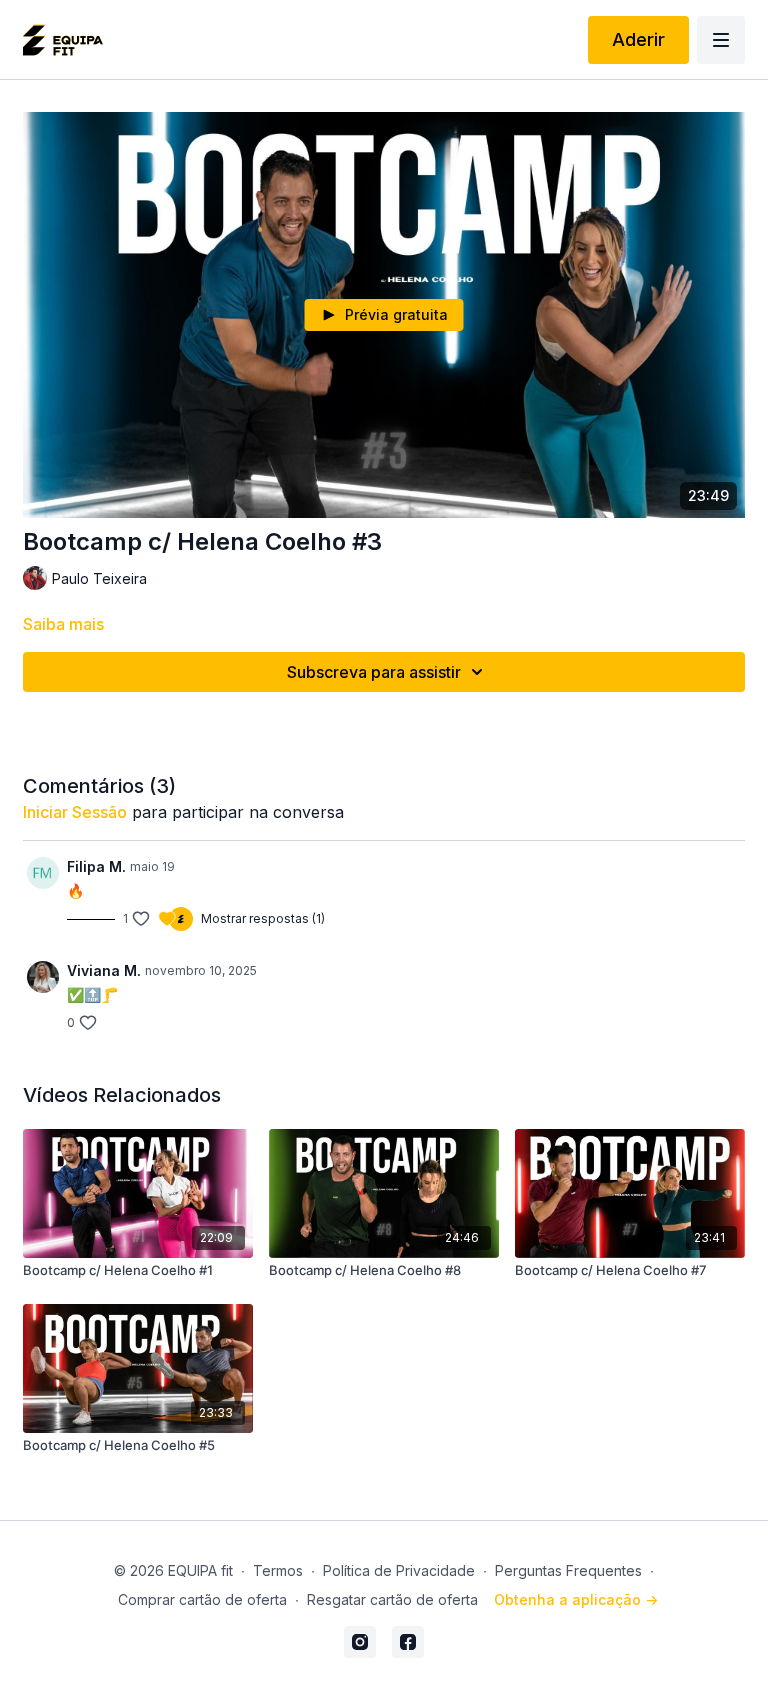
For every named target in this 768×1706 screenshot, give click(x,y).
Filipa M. (96, 866)
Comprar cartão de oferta (202, 1599)
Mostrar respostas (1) (263, 918)
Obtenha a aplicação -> (576, 1599)
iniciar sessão (75, 812)
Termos (278, 1570)
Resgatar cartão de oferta (392, 1599)
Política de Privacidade (399, 1570)
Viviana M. (104, 970)
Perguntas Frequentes (568, 1570)
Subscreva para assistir (374, 672)
